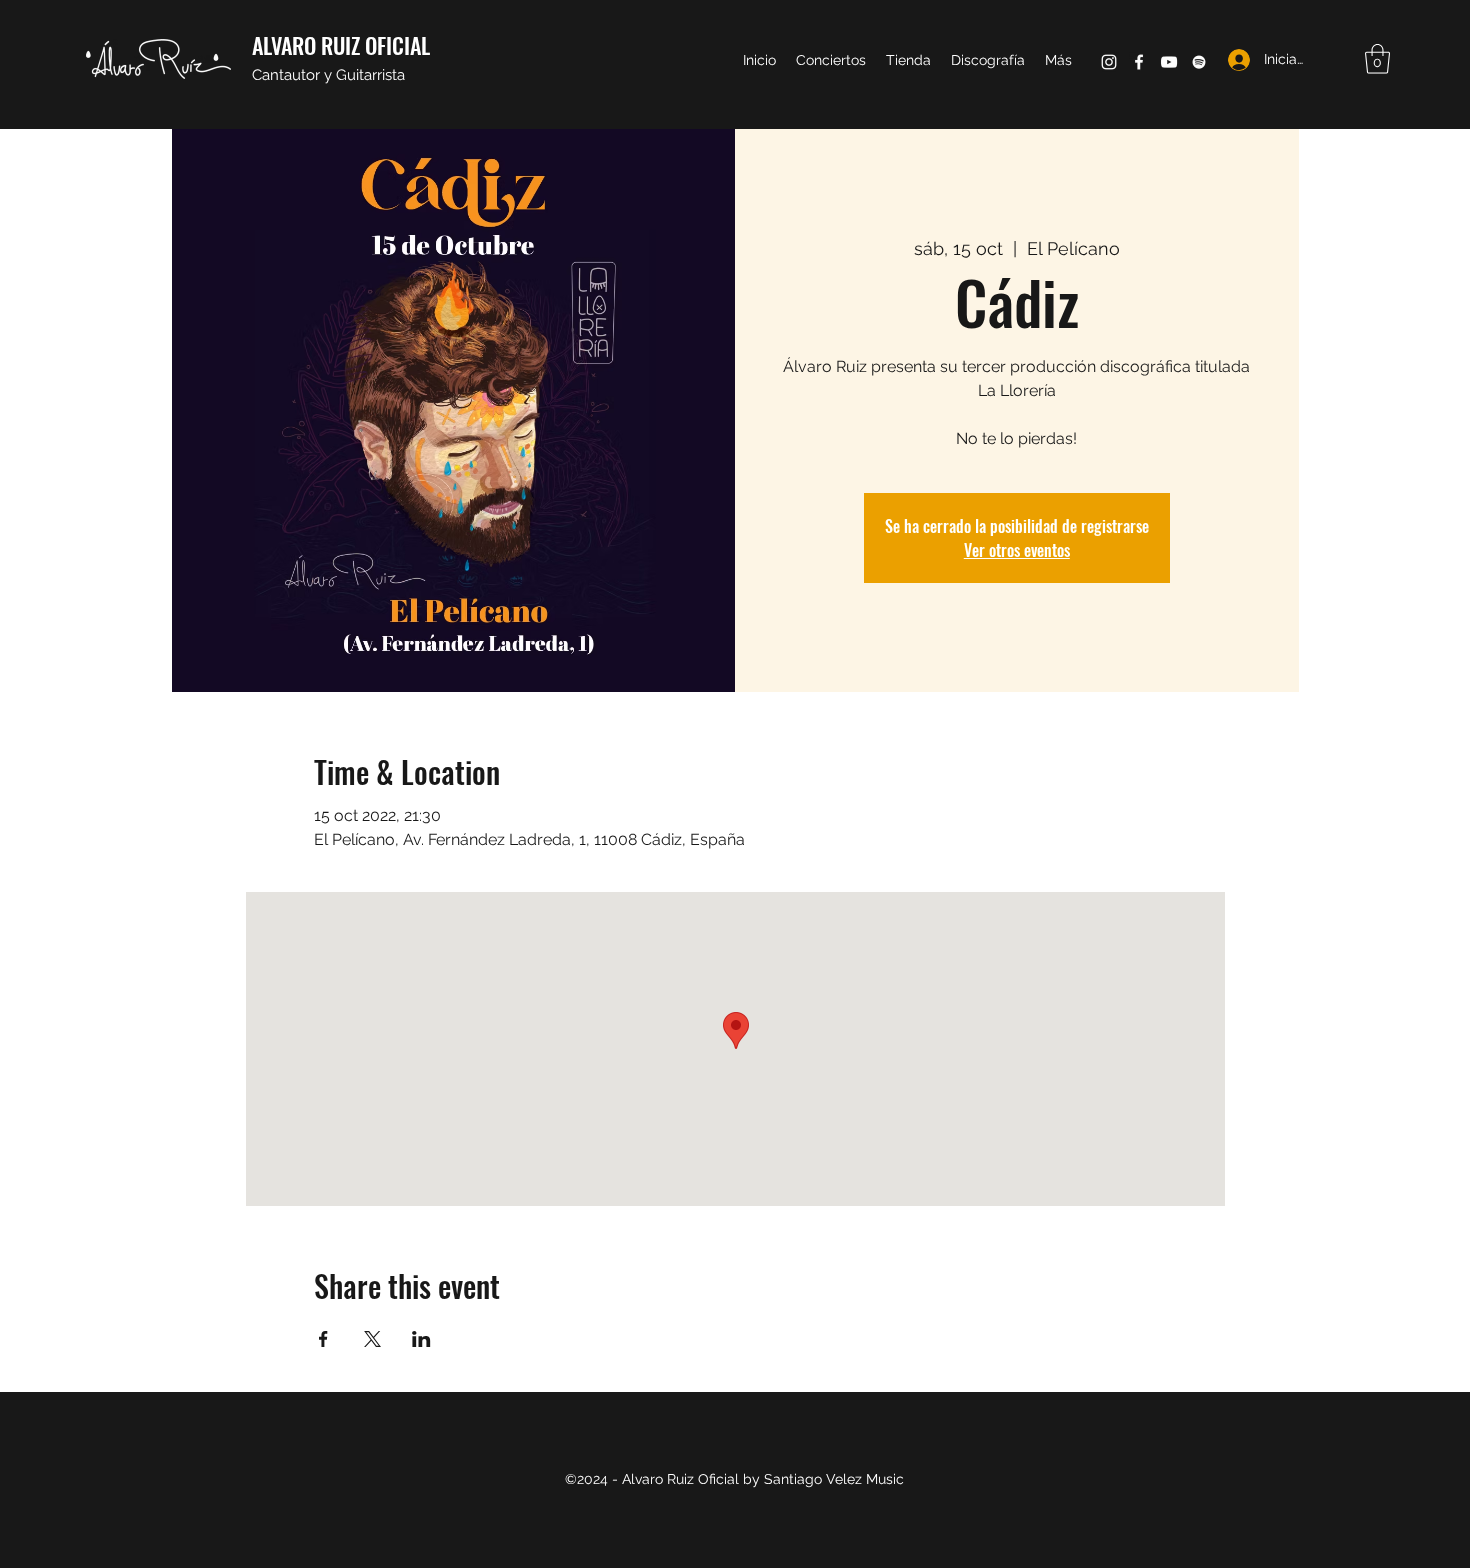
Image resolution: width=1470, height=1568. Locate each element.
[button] (1377, 59)
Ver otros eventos (1017, 550)
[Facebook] (1139, 62)
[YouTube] (1169, 62)
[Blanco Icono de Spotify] (1199, 62)
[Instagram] (1109, 62)
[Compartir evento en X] (372, 1339)
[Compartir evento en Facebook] (323, 1339)
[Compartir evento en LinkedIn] (421, 1339)
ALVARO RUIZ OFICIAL (341, 45)
